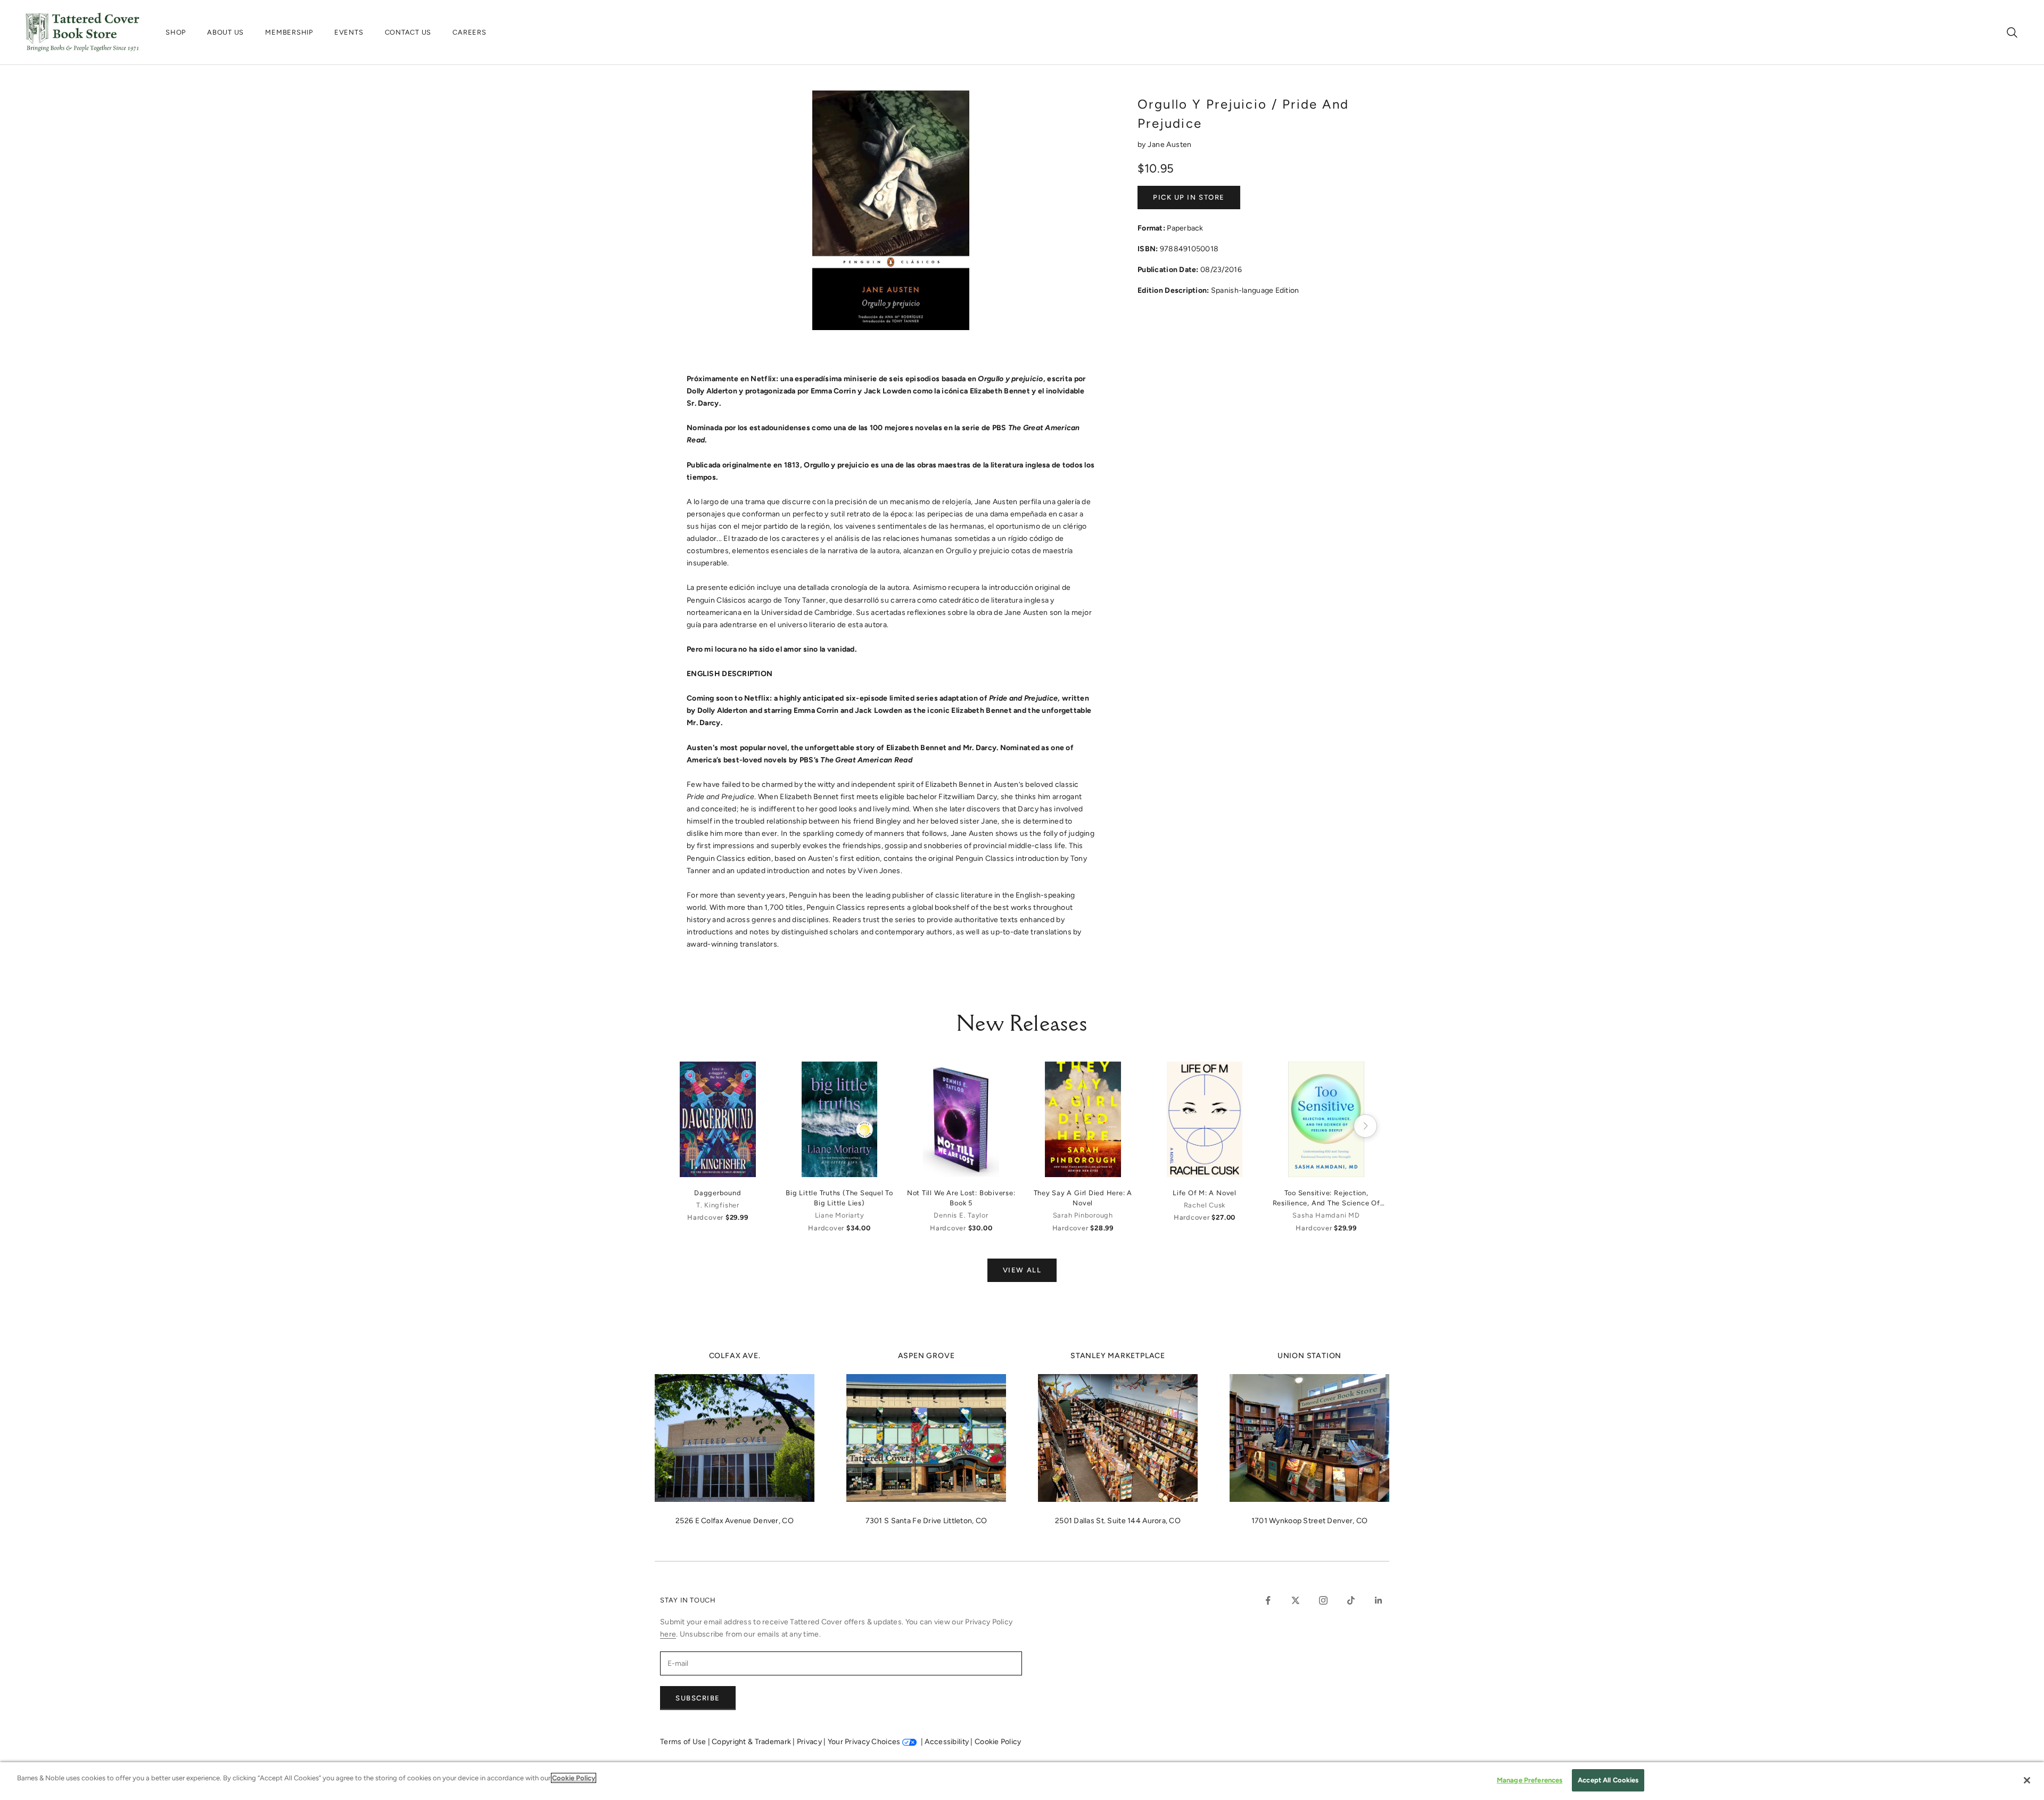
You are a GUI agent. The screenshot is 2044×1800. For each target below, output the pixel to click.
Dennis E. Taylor (961, 1215)
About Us (225, 32)
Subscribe (698, 1698)
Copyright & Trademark (752, 1742)
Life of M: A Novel (1205, 1193)
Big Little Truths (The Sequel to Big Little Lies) (839, 1198)
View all (1022, 1270)
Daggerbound (718, 1193)
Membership (289, 32)
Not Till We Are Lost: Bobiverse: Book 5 (961, 1198)
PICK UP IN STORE (1189, 197)
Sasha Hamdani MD (1326, 1215)
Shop (176, 32)
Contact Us (408, 32)
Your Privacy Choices (864, 1742)
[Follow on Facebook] (1268, 1600)
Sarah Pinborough (1083, 1215)
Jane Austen (1170, 145)
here (668, 1634)
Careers (469, 32)
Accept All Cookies (1608, 1780)
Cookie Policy (998, 1742)
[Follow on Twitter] (1296, 1600)
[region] (1022, 1781)
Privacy (810, 1742)
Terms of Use (684, 1742)
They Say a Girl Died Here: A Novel (1083, 1198)
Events (349, 32)
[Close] (2027, 1780)
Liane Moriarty (840, 1215)
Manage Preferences (1530, 1780)
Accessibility (947, 1742)
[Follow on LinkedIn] (1379, 1600)
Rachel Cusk (1205, 1205)
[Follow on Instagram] (1323, 1600)
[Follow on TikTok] (1351, 1600)
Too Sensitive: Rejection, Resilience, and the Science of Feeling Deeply (1326, 1198)
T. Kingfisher (718, 1205)
